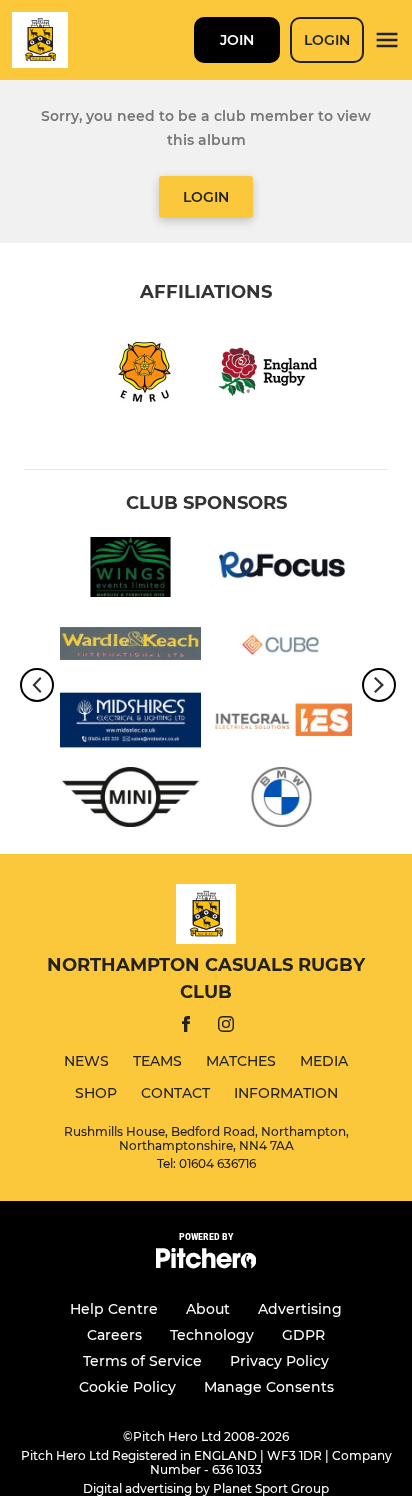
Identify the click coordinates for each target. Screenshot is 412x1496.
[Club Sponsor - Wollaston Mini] (130, 800)
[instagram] (226, 1027)
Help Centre (114, 1309)
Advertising (300, 1309)
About (208, 1309)
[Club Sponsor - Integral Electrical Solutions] (281, 723)
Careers (114, 1335)
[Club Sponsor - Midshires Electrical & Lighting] (130, 723)
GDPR (303, 1335)
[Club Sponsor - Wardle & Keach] (130, 647)
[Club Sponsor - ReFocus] (281, 570)
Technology (212, 1335)
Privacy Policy (279, 1361)
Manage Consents (269, 1387)
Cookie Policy (127, 1387)
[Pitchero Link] (206, 1263)
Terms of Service (142, 1361)
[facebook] (186, 1027)
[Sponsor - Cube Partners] (281, 647)
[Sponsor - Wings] (130, 570)
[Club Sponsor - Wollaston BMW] (281, 800)
